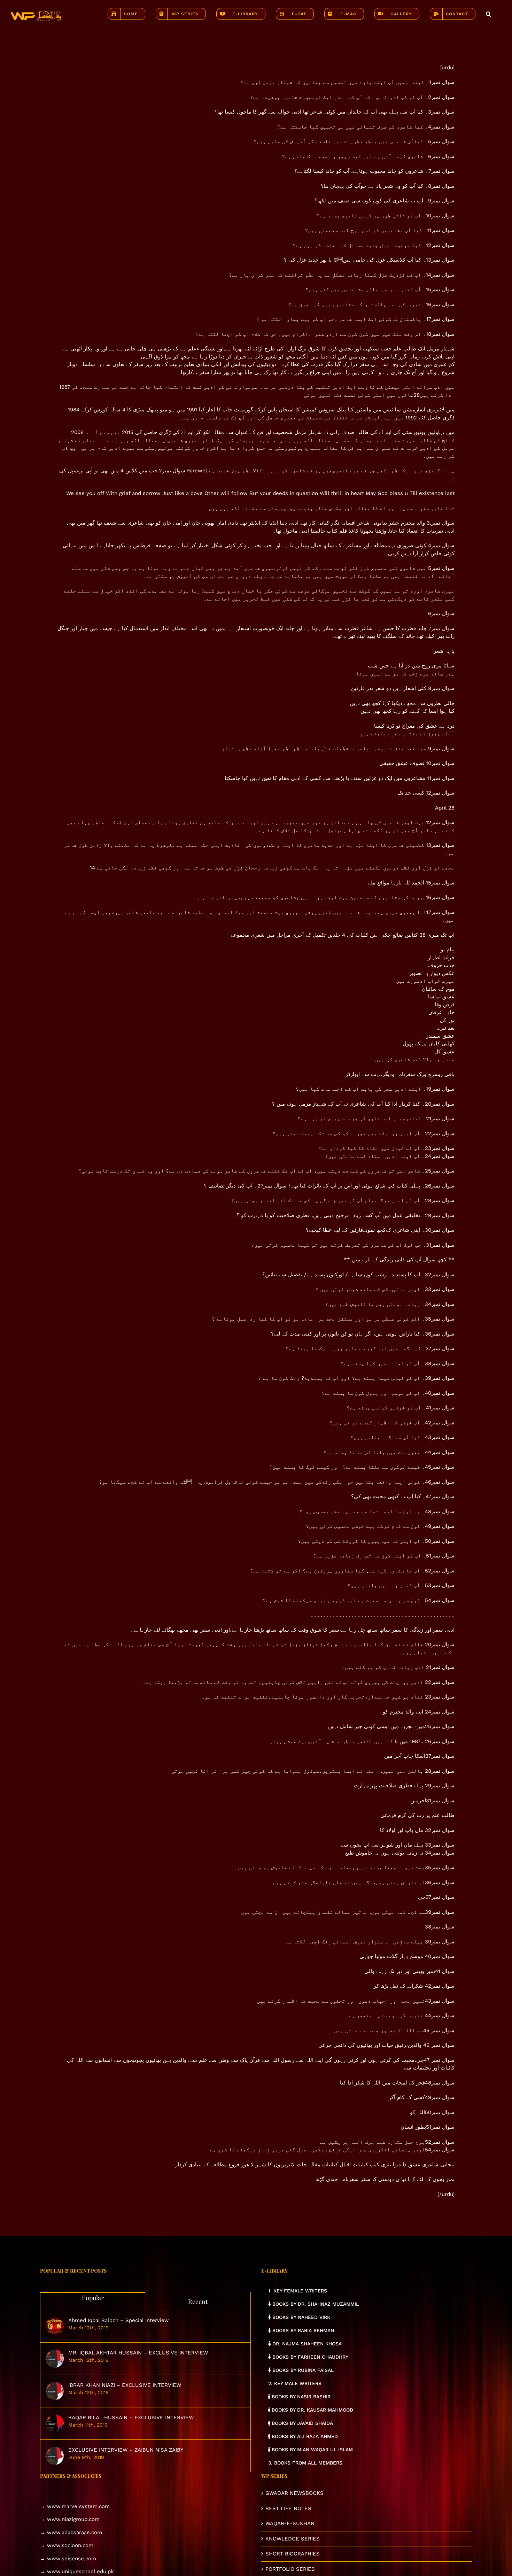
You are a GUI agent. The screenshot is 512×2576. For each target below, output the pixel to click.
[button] (488, 14)
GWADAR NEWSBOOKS (294, 2493)
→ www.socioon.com (67, 2545)
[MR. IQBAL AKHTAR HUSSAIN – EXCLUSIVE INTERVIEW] (55, 2359)
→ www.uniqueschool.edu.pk (77, 2571)
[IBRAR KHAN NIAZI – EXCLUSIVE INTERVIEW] (55, 2391)
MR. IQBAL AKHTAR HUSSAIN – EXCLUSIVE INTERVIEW (138, 2353)
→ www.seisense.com (68, 2559)
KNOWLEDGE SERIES (293, 2539)
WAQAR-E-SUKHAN (290, 2523)
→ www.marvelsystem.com (75, 2506)
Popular (93, 2298)
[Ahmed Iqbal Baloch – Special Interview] (55, 2326)
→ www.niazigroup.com (70, 2519)
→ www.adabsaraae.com (71, 2532)
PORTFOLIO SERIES (290, 2569)
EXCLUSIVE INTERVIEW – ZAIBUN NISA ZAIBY (126, 2450)
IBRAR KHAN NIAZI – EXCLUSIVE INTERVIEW (125, 2385)
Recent (198, 2302)
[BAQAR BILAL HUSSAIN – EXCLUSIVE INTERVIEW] (55, 2423)
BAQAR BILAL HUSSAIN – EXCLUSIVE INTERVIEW (131, 2418)
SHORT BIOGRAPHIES (293, 2554)
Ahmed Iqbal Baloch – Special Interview (119, 2320)
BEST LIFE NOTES (288, 2508)
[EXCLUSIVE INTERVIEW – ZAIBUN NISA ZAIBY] (55, 2456)
